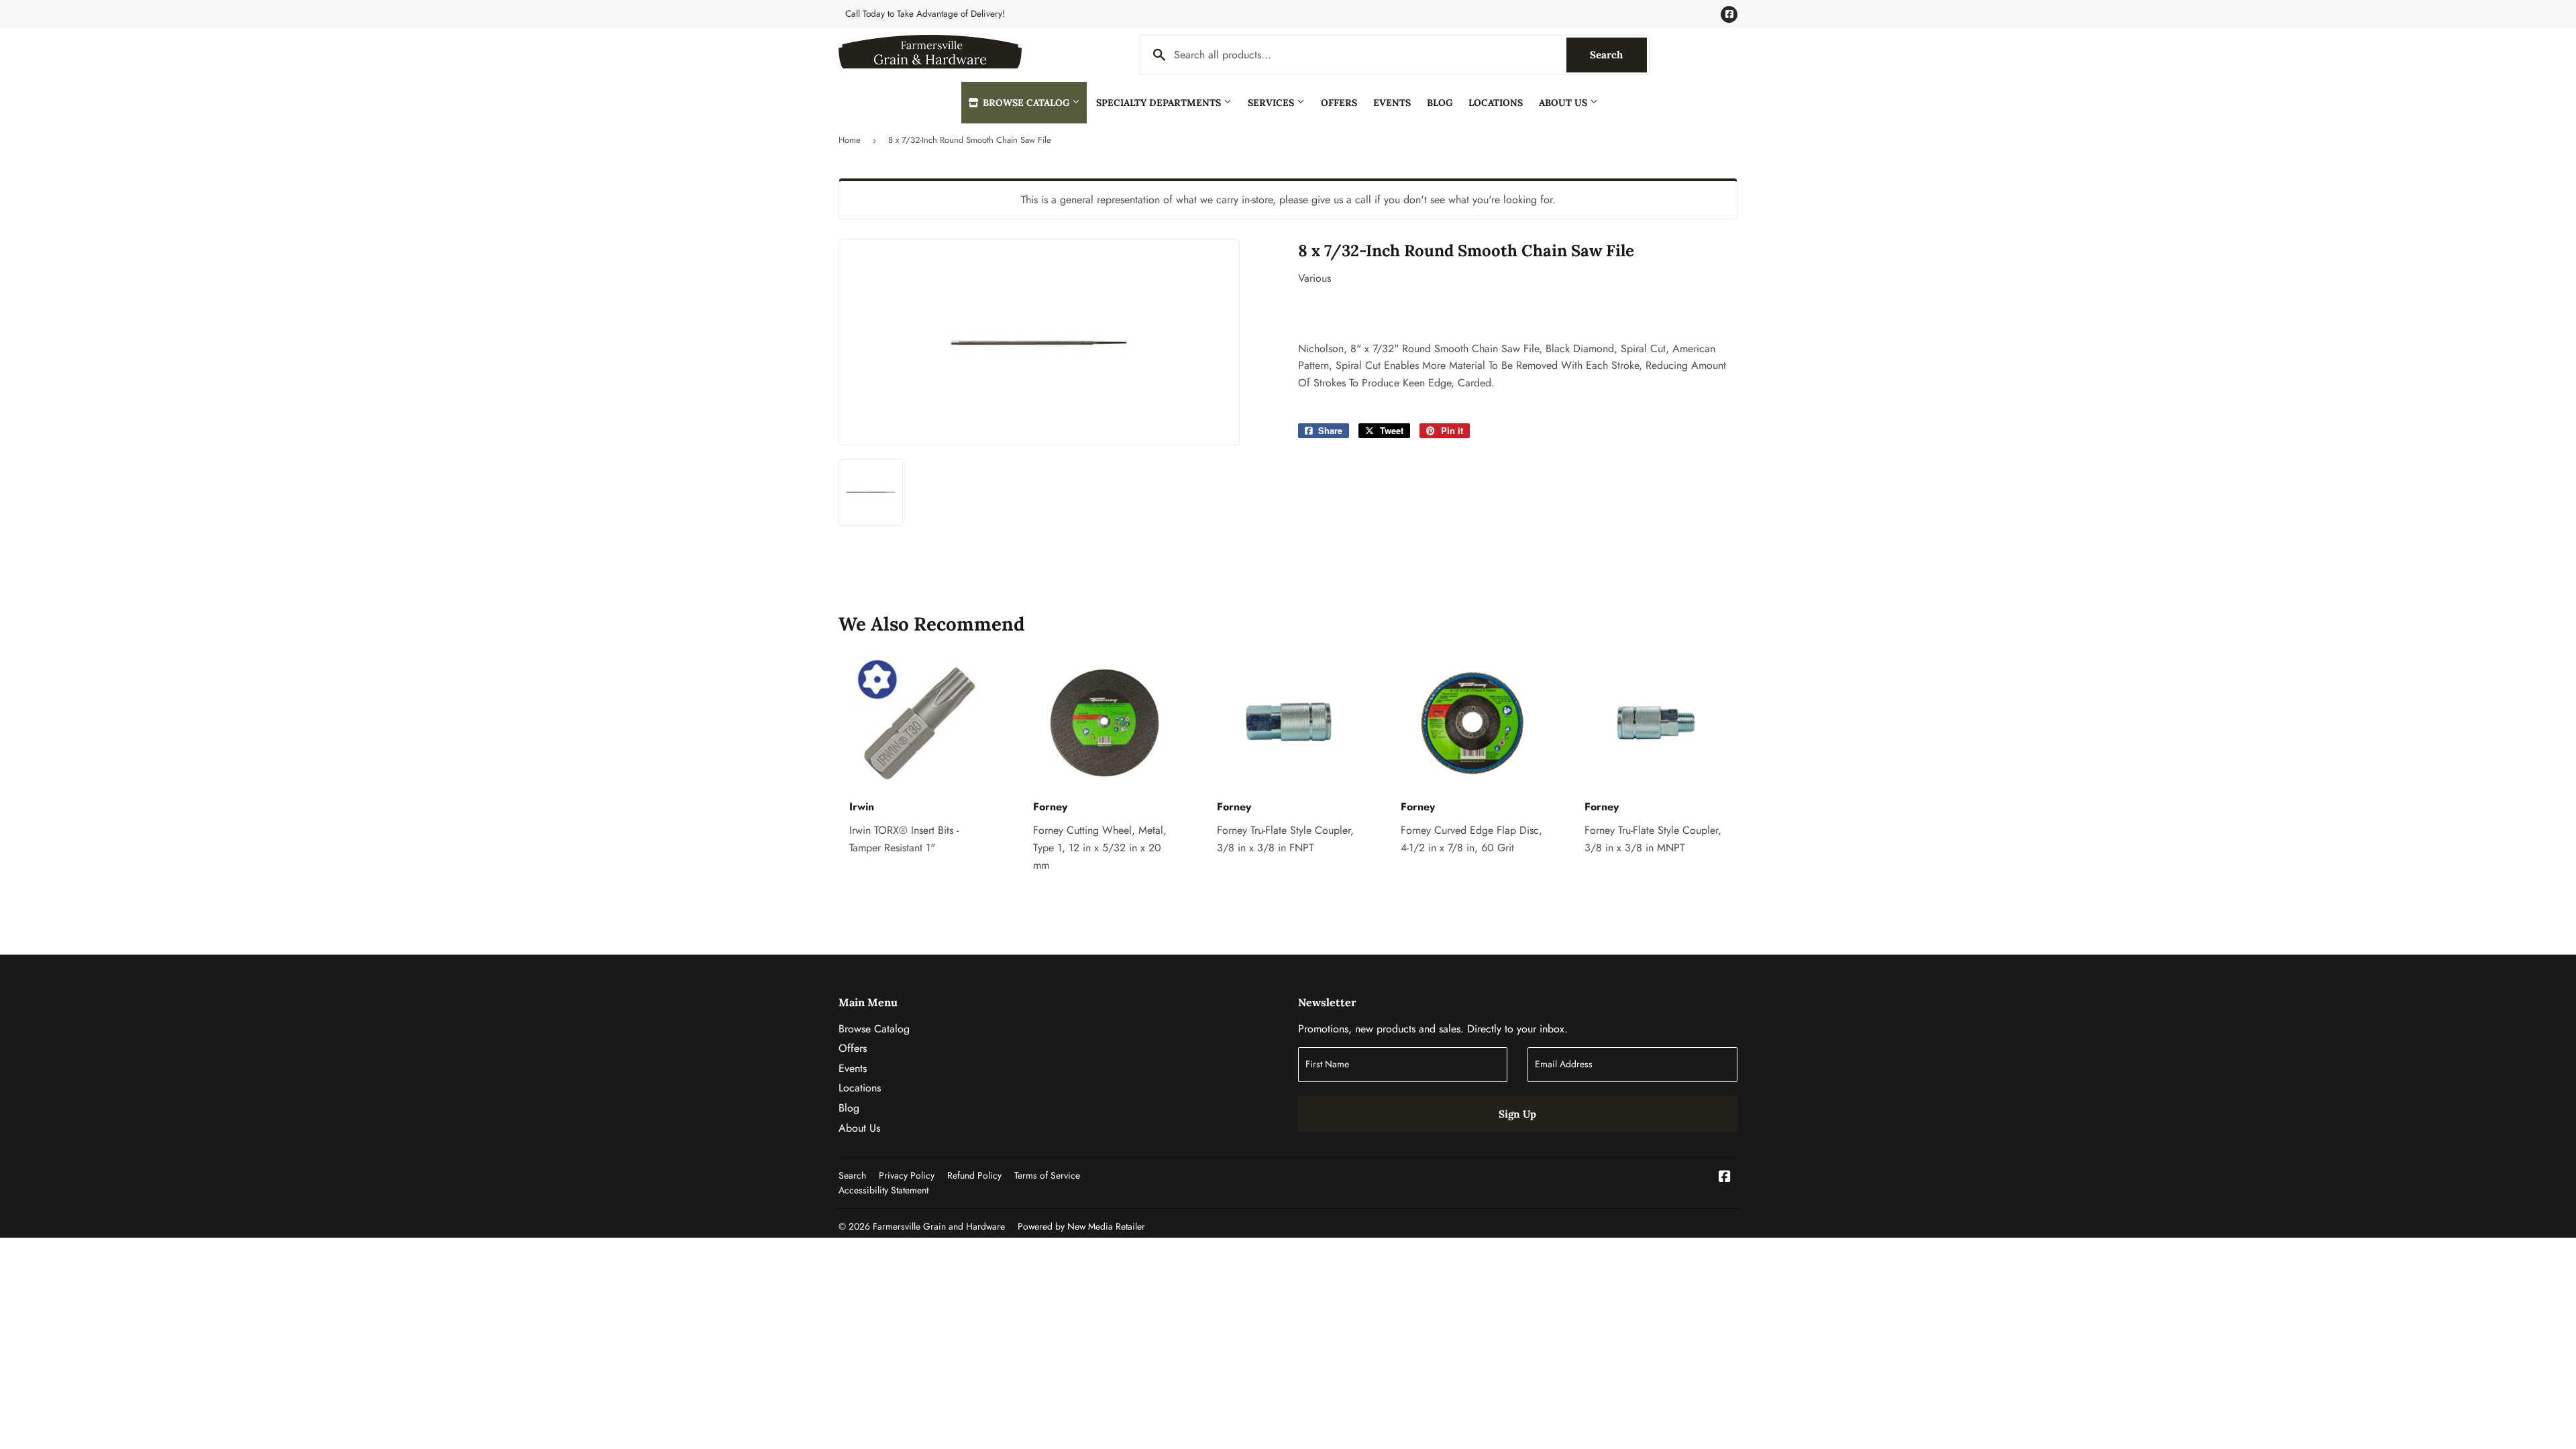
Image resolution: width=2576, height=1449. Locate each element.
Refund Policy (974, 1175)
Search (1618, 55)
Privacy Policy (907, 1175)
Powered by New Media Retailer (1081, 1226)
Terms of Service (1047, 1175)
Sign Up (1517, 1114)
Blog (1440, 103)
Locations (1496, 103)
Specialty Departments (1160, 103)
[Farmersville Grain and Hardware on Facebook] (1725, 1178)
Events (1392, 103)
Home (850, 140)
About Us (1564, 103)
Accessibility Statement (883, 1190)
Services (1272, 103)
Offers (1339, 103)
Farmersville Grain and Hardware (939, 1226)
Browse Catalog (1026, 103)
